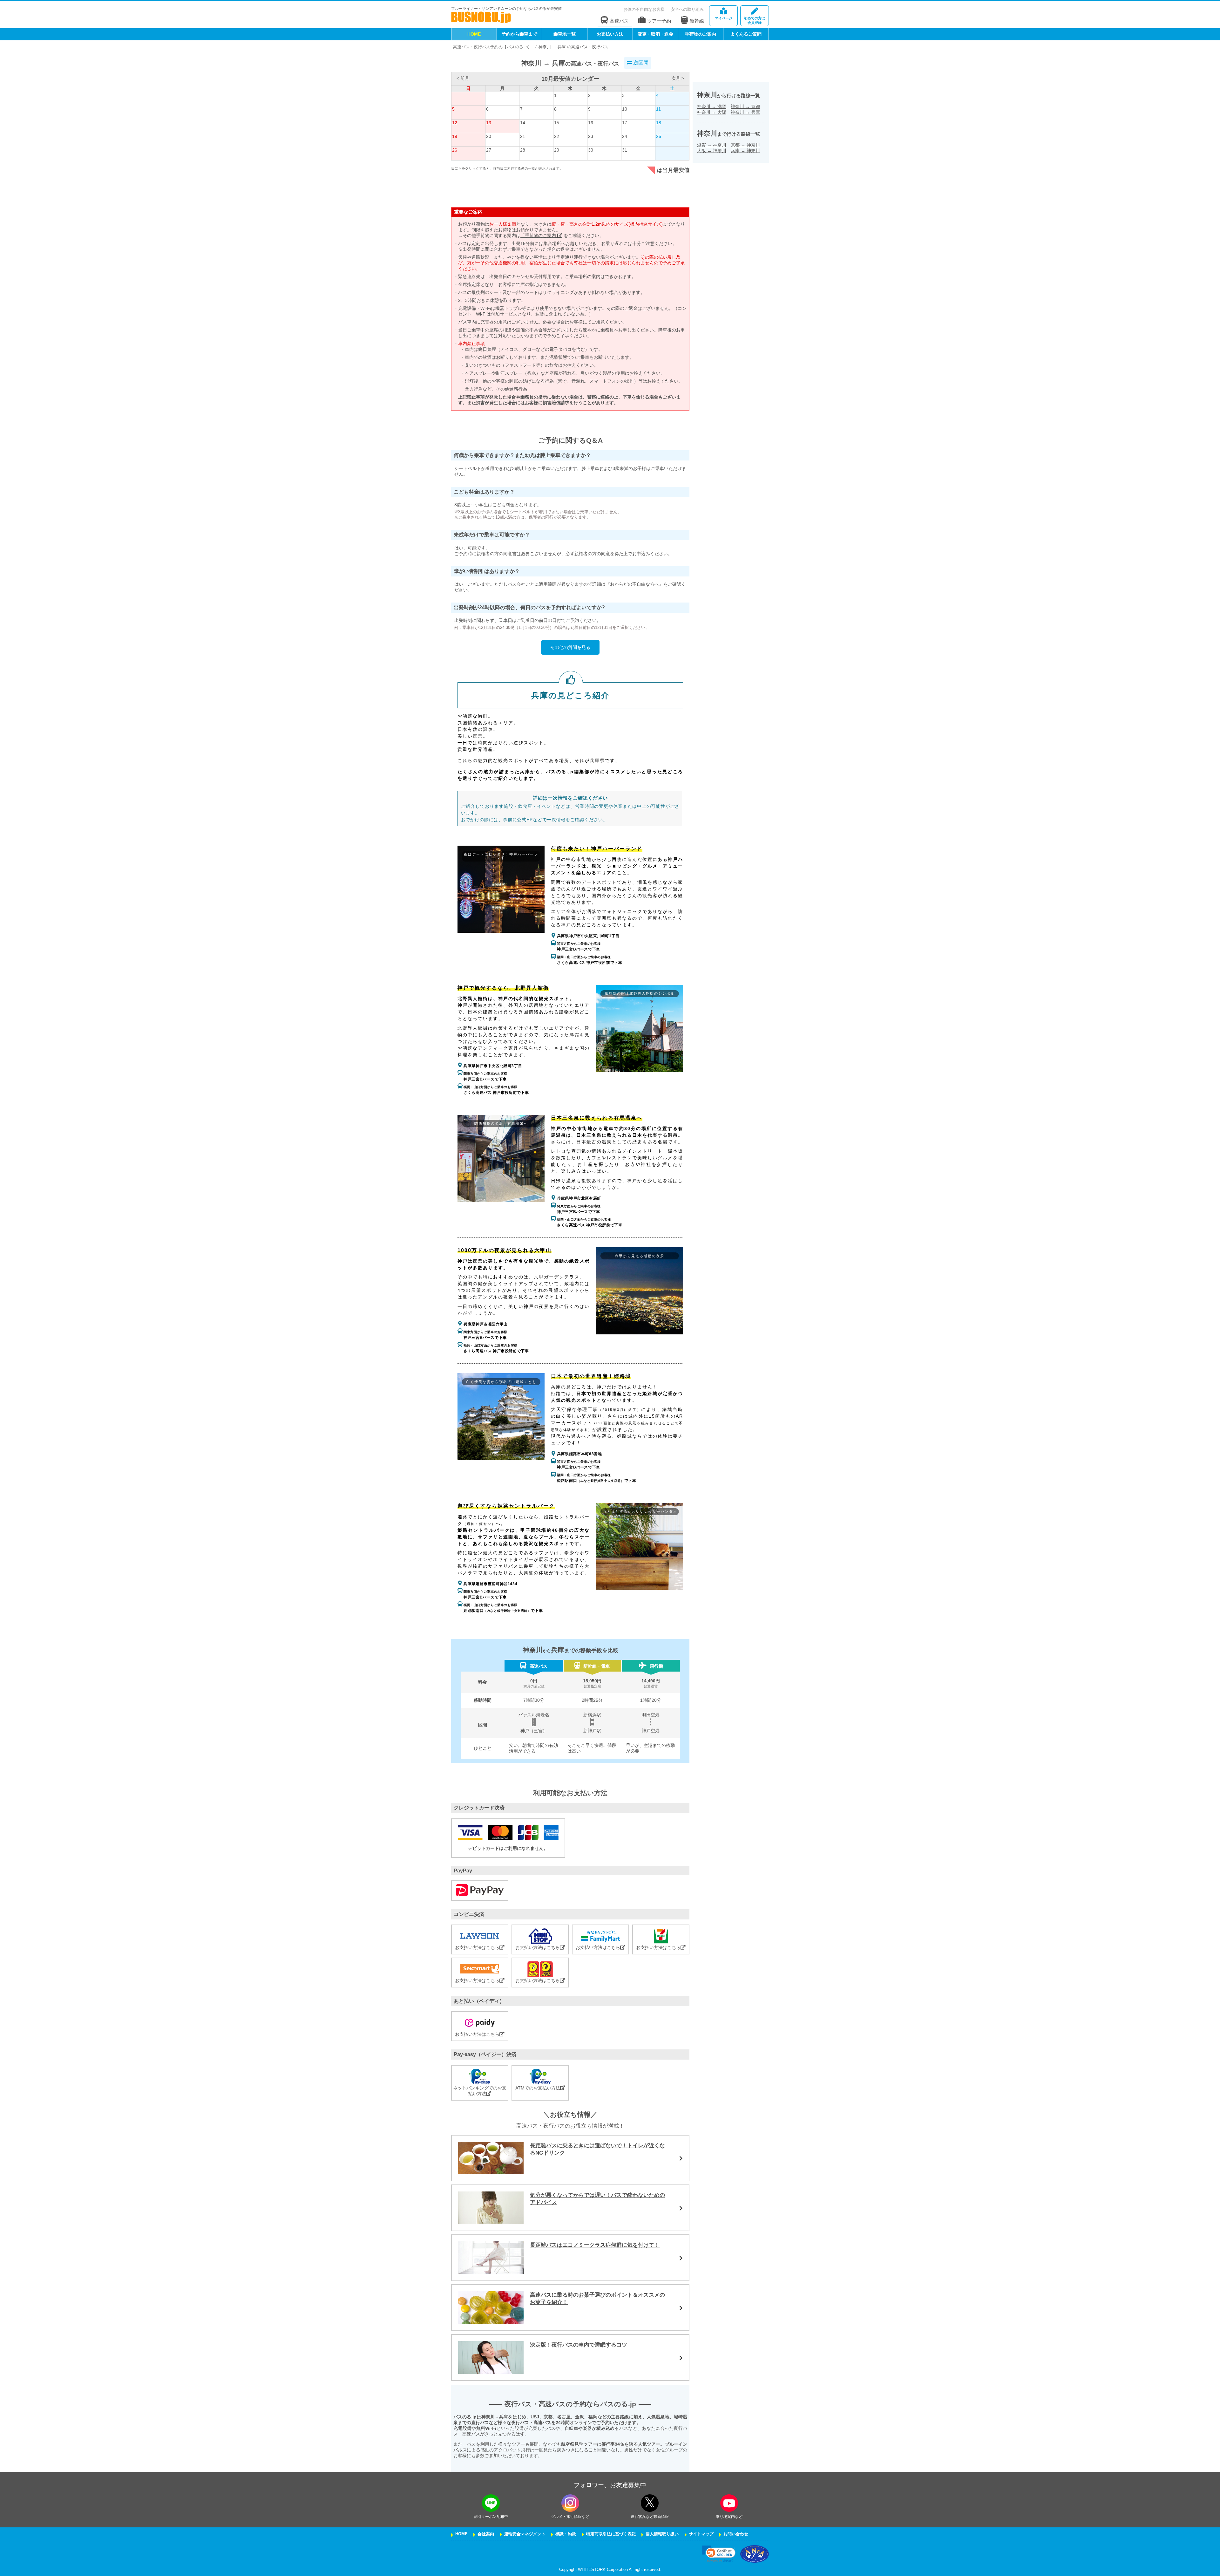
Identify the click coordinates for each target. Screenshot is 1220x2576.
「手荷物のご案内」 (541, 235)
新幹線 (697, 21)
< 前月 (463, 78)
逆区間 (640, 63)
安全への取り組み (687, 9)
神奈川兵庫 (745, 112)
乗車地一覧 (565, 34)
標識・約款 (566, 2534)
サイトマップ (701, 2534)
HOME (474, 34)
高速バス (619, 21)
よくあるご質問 (746, 34)
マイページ (724, 18)
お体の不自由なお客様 (644, 9)
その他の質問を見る (570, 647)
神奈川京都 (745, 106)
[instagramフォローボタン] (570, 2503)
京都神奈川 (745, 145)
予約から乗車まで (519, 34)
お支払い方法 (610, 34)
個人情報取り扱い (662, 2534)
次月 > (678, 78)
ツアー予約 (659, 21)
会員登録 (755, 20)
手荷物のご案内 (701, 34)
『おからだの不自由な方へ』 (634, 584)
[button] (719, 2554)
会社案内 (486, 2534)
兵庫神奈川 (745, 151)
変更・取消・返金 (655, 34)
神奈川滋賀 (712, 106)
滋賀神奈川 (712, 145)
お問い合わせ (736, 2534)
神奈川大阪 (712, 112)
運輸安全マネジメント (525, 2534)
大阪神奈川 (712, 151)
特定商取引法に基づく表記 (611, 2534)
